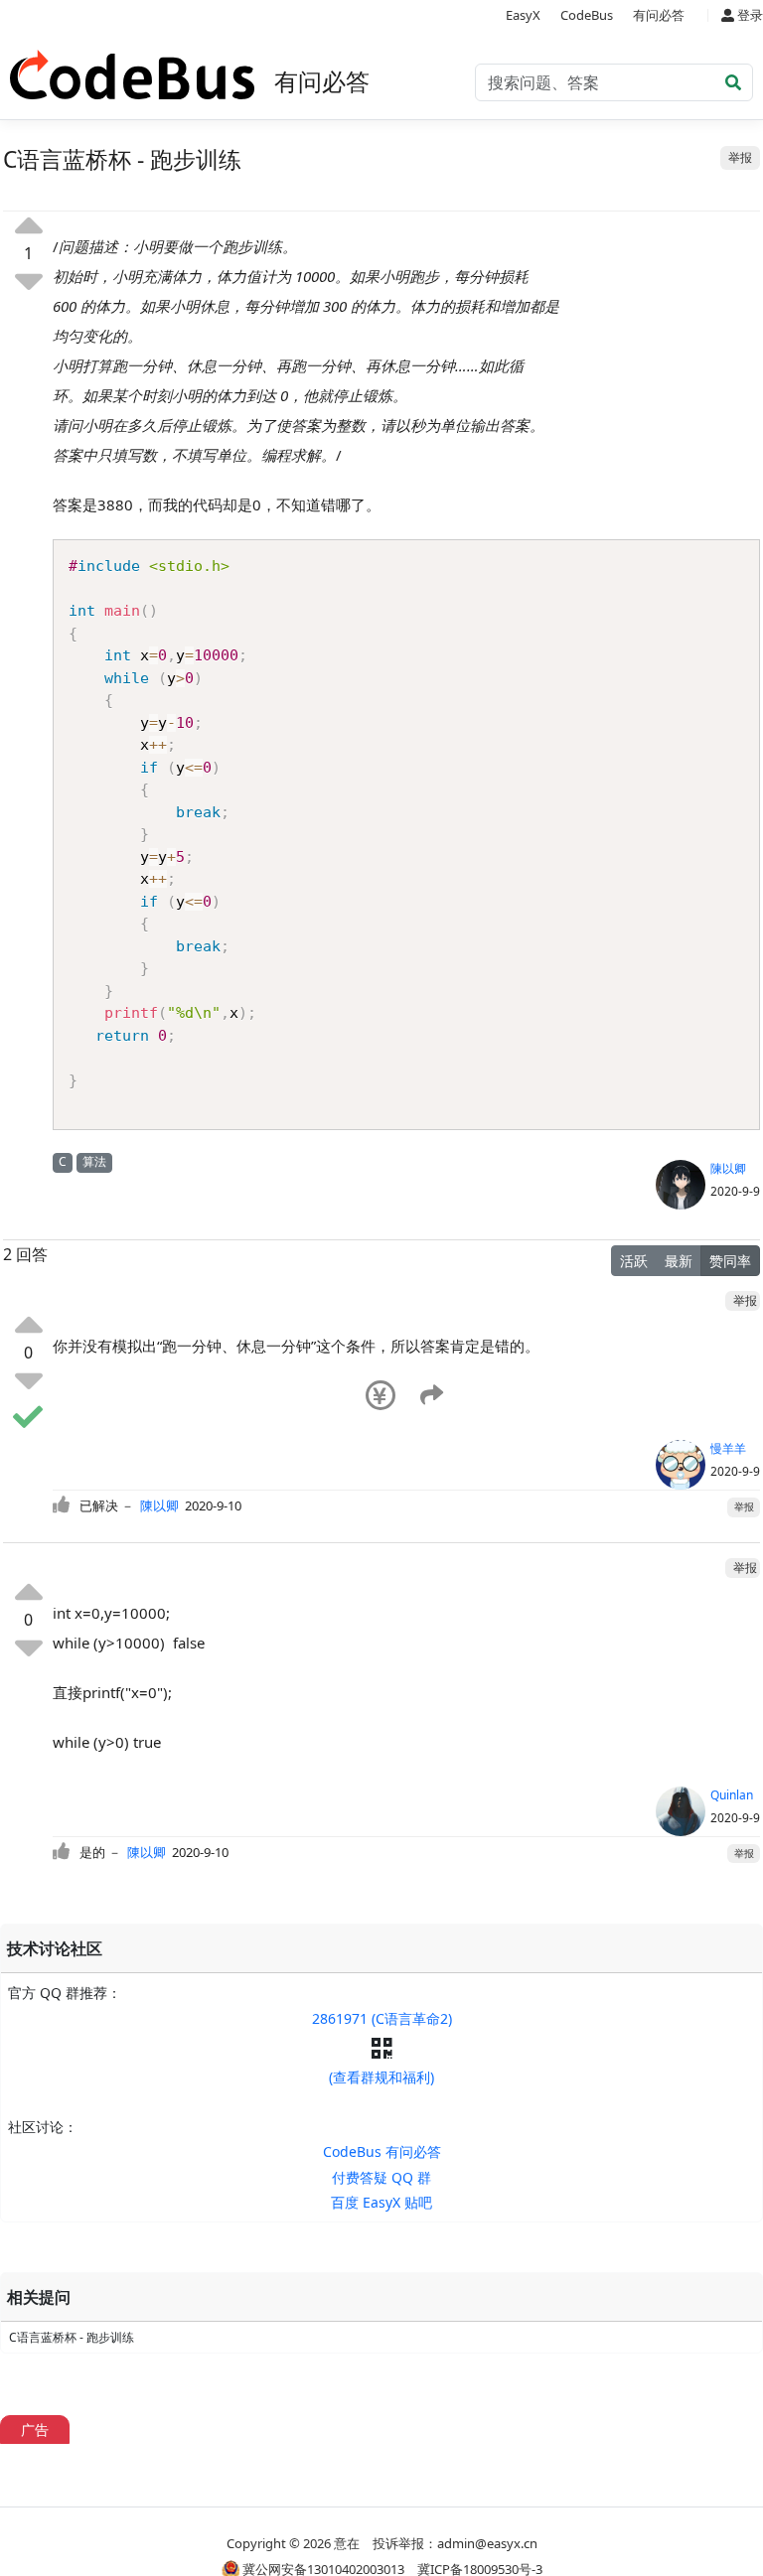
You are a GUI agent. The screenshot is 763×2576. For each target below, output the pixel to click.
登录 (749, 15)
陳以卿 (728, 1168)
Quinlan (732, 1795)
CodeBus (587, 15)
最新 (679, 1261)
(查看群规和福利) (381, 2077)
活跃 (634, 1261)
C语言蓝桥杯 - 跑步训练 (72, 2337)
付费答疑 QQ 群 (381, 2177)
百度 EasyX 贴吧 (381, 2202)
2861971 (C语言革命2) (382, 2018)
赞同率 (730, 1261)
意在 (347, 2543)
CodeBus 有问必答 (382, 2151)
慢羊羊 (728, 1448)
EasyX (523, 15)
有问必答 (659, 15)
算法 (94, 1161)
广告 (35, 2430)
